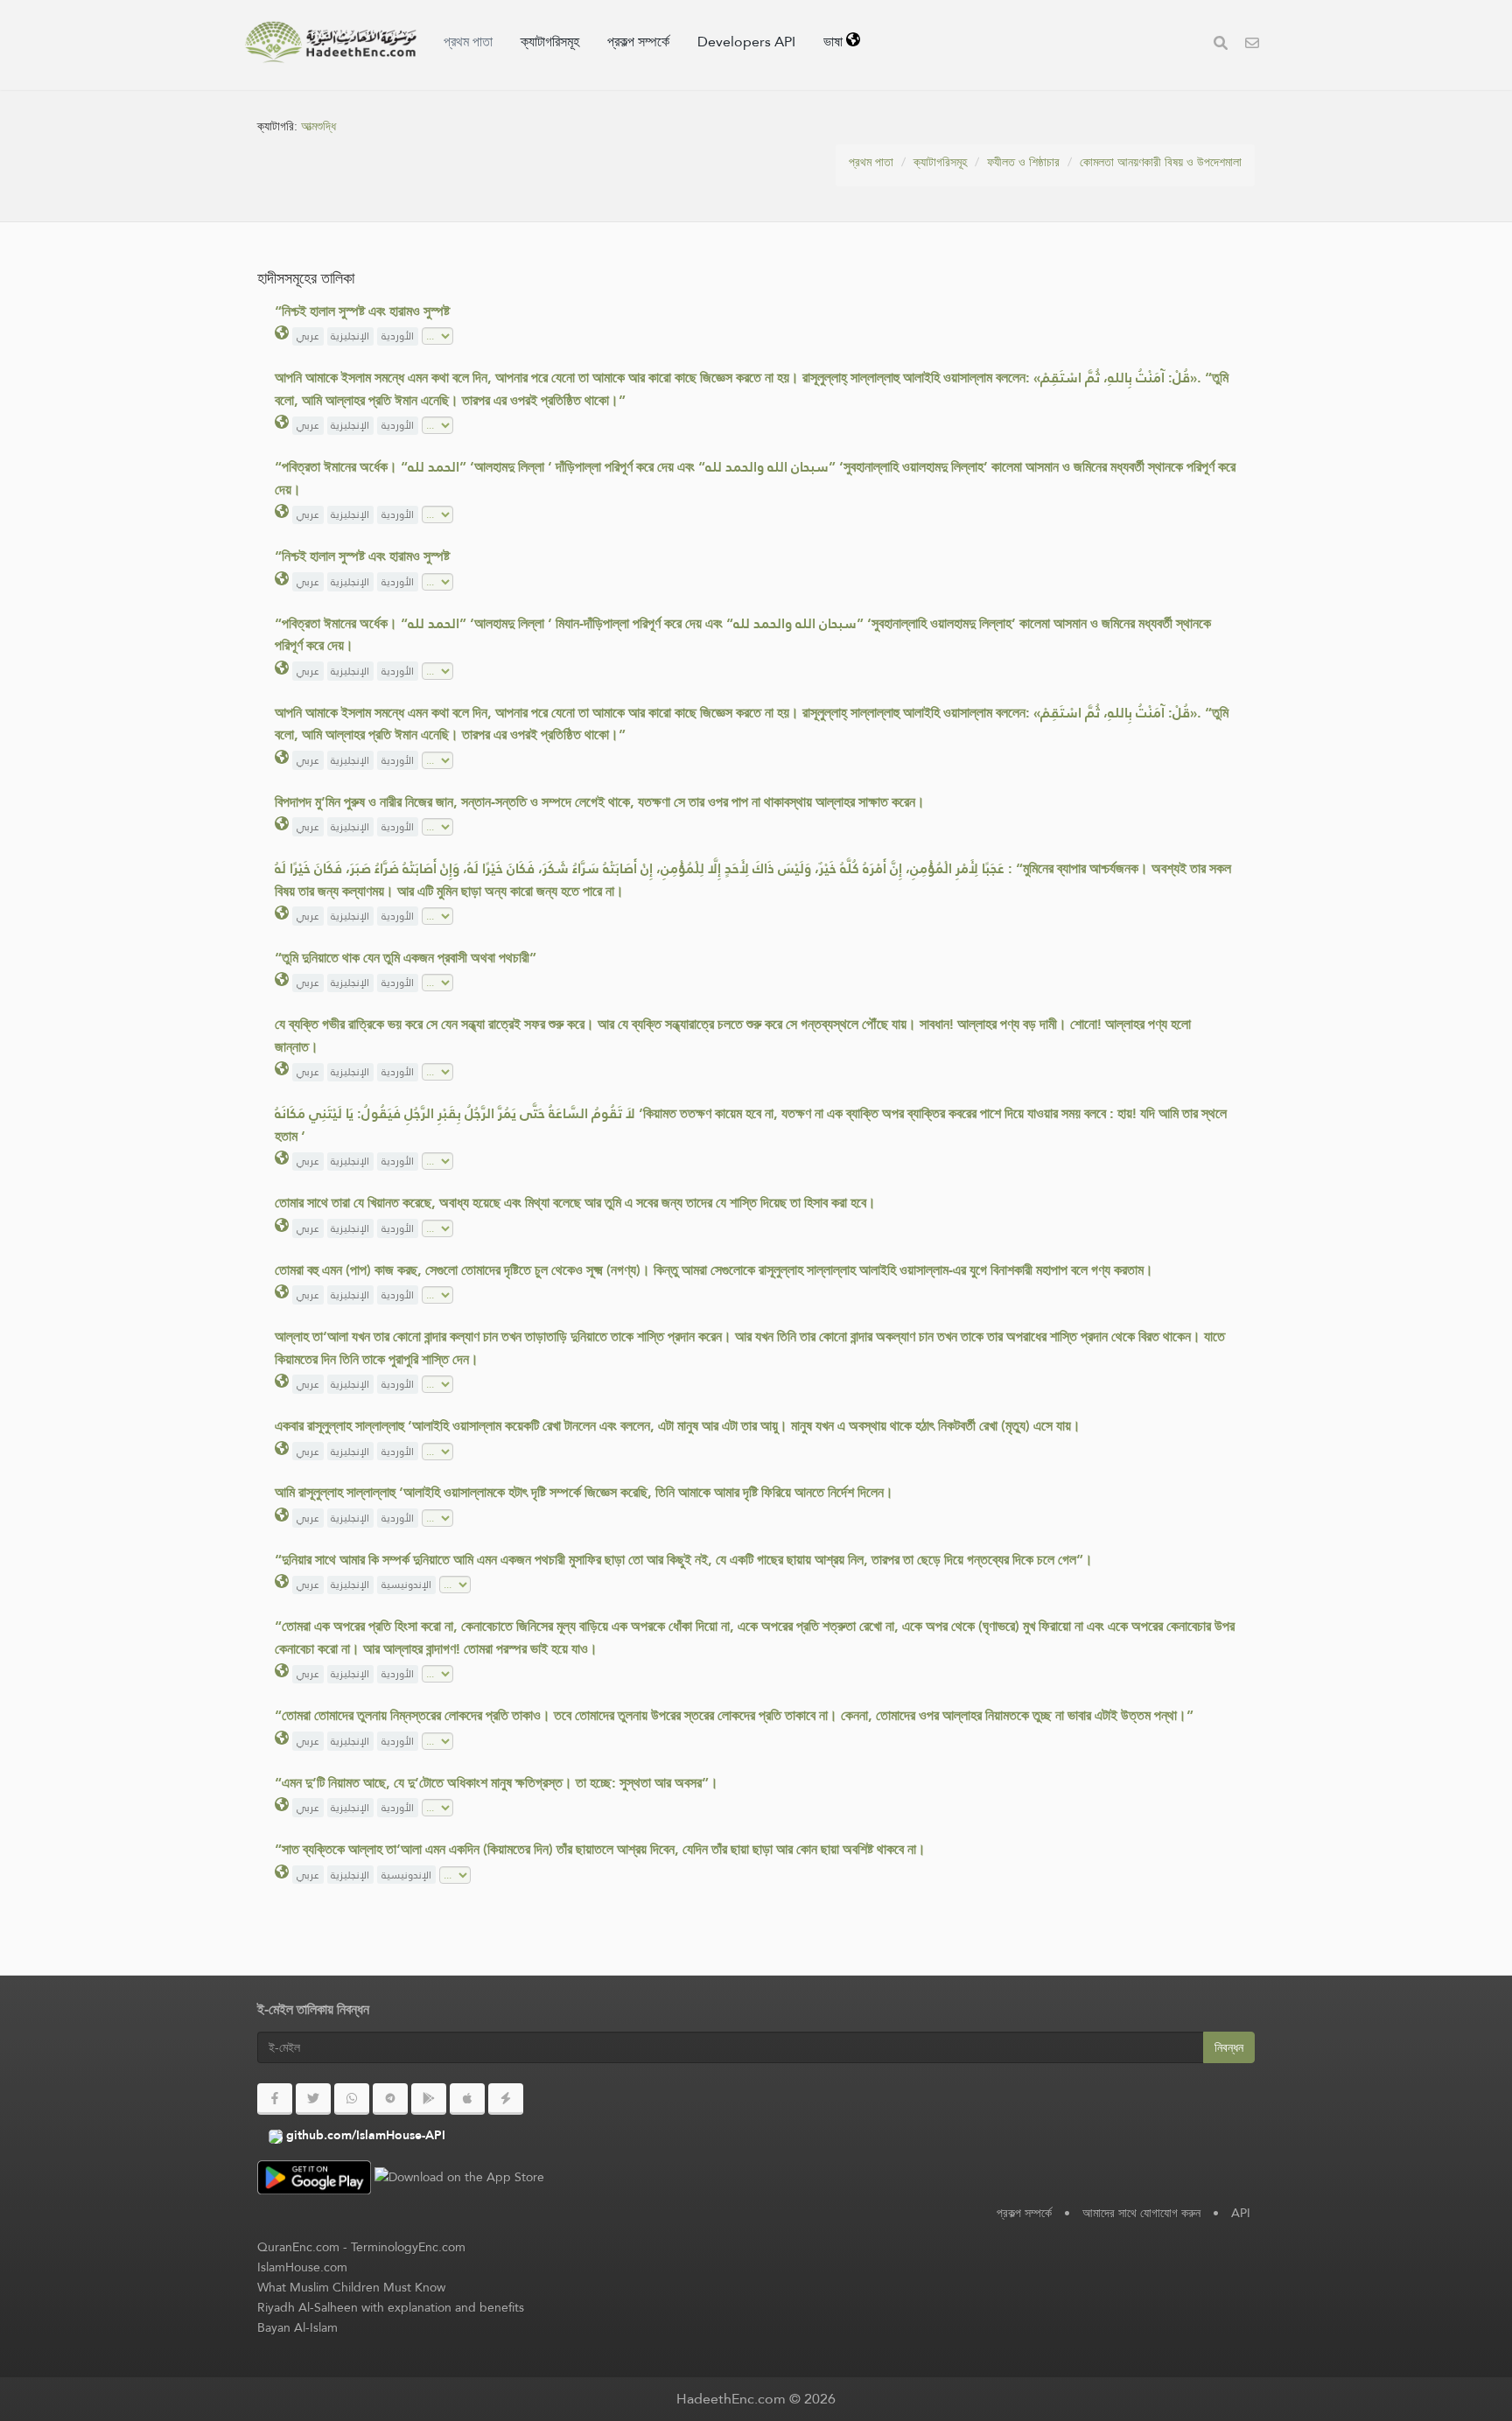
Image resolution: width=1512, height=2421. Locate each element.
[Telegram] (390, 2099)
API (1241, 2213)
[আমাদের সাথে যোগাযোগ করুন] (1252, 45)
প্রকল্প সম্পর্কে (638, 42)
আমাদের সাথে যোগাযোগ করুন (1141, 2213)
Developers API (746, 42)
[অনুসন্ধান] (1221, 45)
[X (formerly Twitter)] (313, 2099)
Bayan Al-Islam (297, 2327)
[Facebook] (275, 2099)
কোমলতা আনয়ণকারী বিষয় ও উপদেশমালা (1161, 162)
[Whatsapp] (352, 2099)
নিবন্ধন (1229, 2047)
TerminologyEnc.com (408, 2247)
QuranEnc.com (298, 2247)
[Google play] (429, 2099)
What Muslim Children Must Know (351, 2287)
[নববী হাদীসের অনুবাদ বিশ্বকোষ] (331, 42)
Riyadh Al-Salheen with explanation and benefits (391, 2307)
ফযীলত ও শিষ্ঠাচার (1023, 162)
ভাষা (835, 42)
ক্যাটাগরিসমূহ (550, 42)
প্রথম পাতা (468, 42)
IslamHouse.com (302, 2267)
